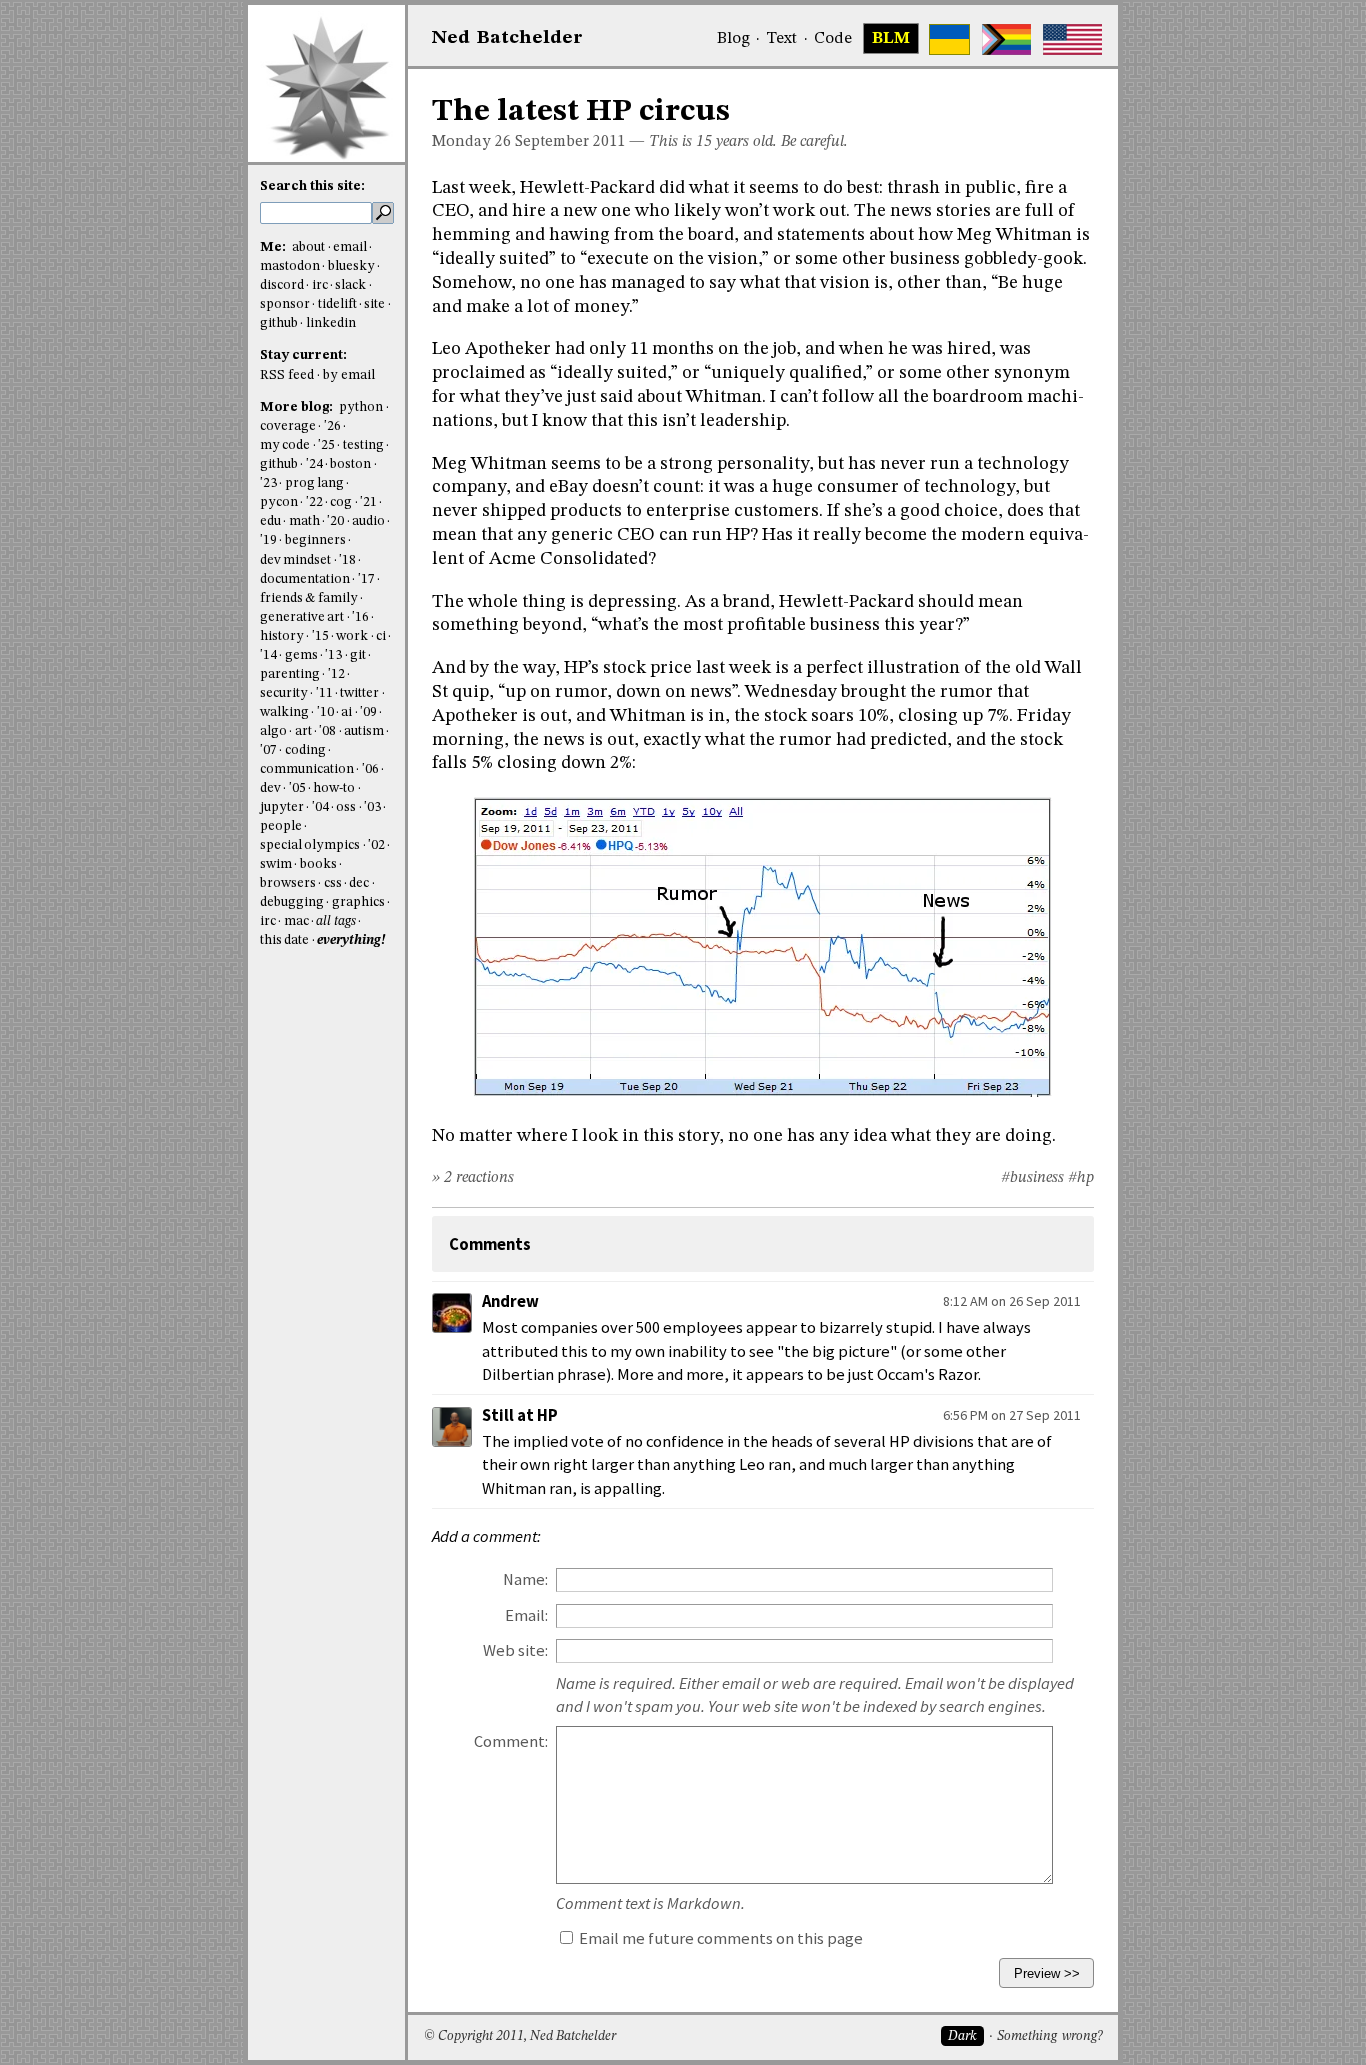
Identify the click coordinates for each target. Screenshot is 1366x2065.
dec (359, 883)
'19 (268, 540)
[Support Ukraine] (949, 39)
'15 (320, 636)
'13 (333, 655)
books (318, 864)
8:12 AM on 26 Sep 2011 (1012, 1301)
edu (270, 521)
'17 (366, 579)
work (352, 636)
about (308, 247)
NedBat (507, 38)
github (279, 323)
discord (282, 285)
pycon (279, 502)
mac (296, 921)
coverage (288, 426)
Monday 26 (471, 142)
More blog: (298, 407)
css (333, 883)
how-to (334, 788)
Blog (733, 39)
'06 (370, 769)
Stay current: (303, 355)
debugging (292, 902)
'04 (320, 807)
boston (350, 464)
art (303, 731)
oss (346, 807)
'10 (325, 712)
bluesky (351, 266)
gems (301, 655)
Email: (526, 1615)
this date (284, 940)
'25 (326, 445)
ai (346, 712)
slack (350, 285)
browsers (288, 883)
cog (341, 502)
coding (305, 750)
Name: (525, 1579)
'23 (268, 483)
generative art (302, 617)
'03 (372, 807)
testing (363, 445)
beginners (315, 540)
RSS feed (287, 375)
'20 (335, 521)
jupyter (282, 807)
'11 (324, 693)
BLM (891, 39)
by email (349, 375)
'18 (347, 560)
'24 (314, 464)
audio (368, 521)
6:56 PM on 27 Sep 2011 (1012, 1415)
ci (381, 636)
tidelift (337, 304)
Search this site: (312, 186)
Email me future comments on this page (719, 1938)
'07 (268, 750)
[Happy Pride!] (1006, 39)
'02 (376, 845)
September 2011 (570, 142)
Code (833, 39)
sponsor (285, 304)
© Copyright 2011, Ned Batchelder (520, 2036)
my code (285, 445)
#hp (1081, 1178)
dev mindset (295, 560)
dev (270, 788)
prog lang (314, 483)
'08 (327, 731)
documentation (305, 579)
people (281, 826)
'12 (336, 674)
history (282, 636)
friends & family (309, 598)
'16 (360, 617)
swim (276, 864)
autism (364, 731)
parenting (290, 674)
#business (1032, 1178)
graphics (358, 902)
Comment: (511, 1741)
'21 (368, 502)
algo (273, 731)
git (358, 655)
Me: (274, 247)
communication (307, 769)
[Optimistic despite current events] (1072, 39)
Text (781, 39)
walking (284, 712)
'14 (268, 655)
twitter (359, 693)
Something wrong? (1049, 2036)
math (304, 521)
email (350, 247)
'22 (314, 502)
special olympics (310, 845)
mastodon (290, 266)
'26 (332, 426)
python (361, 407)
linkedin (331, 323)
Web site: (515, 1650)
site (374, 304)
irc (320, 285)
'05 (297, 788)
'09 (368, 712)
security (284, 693)
